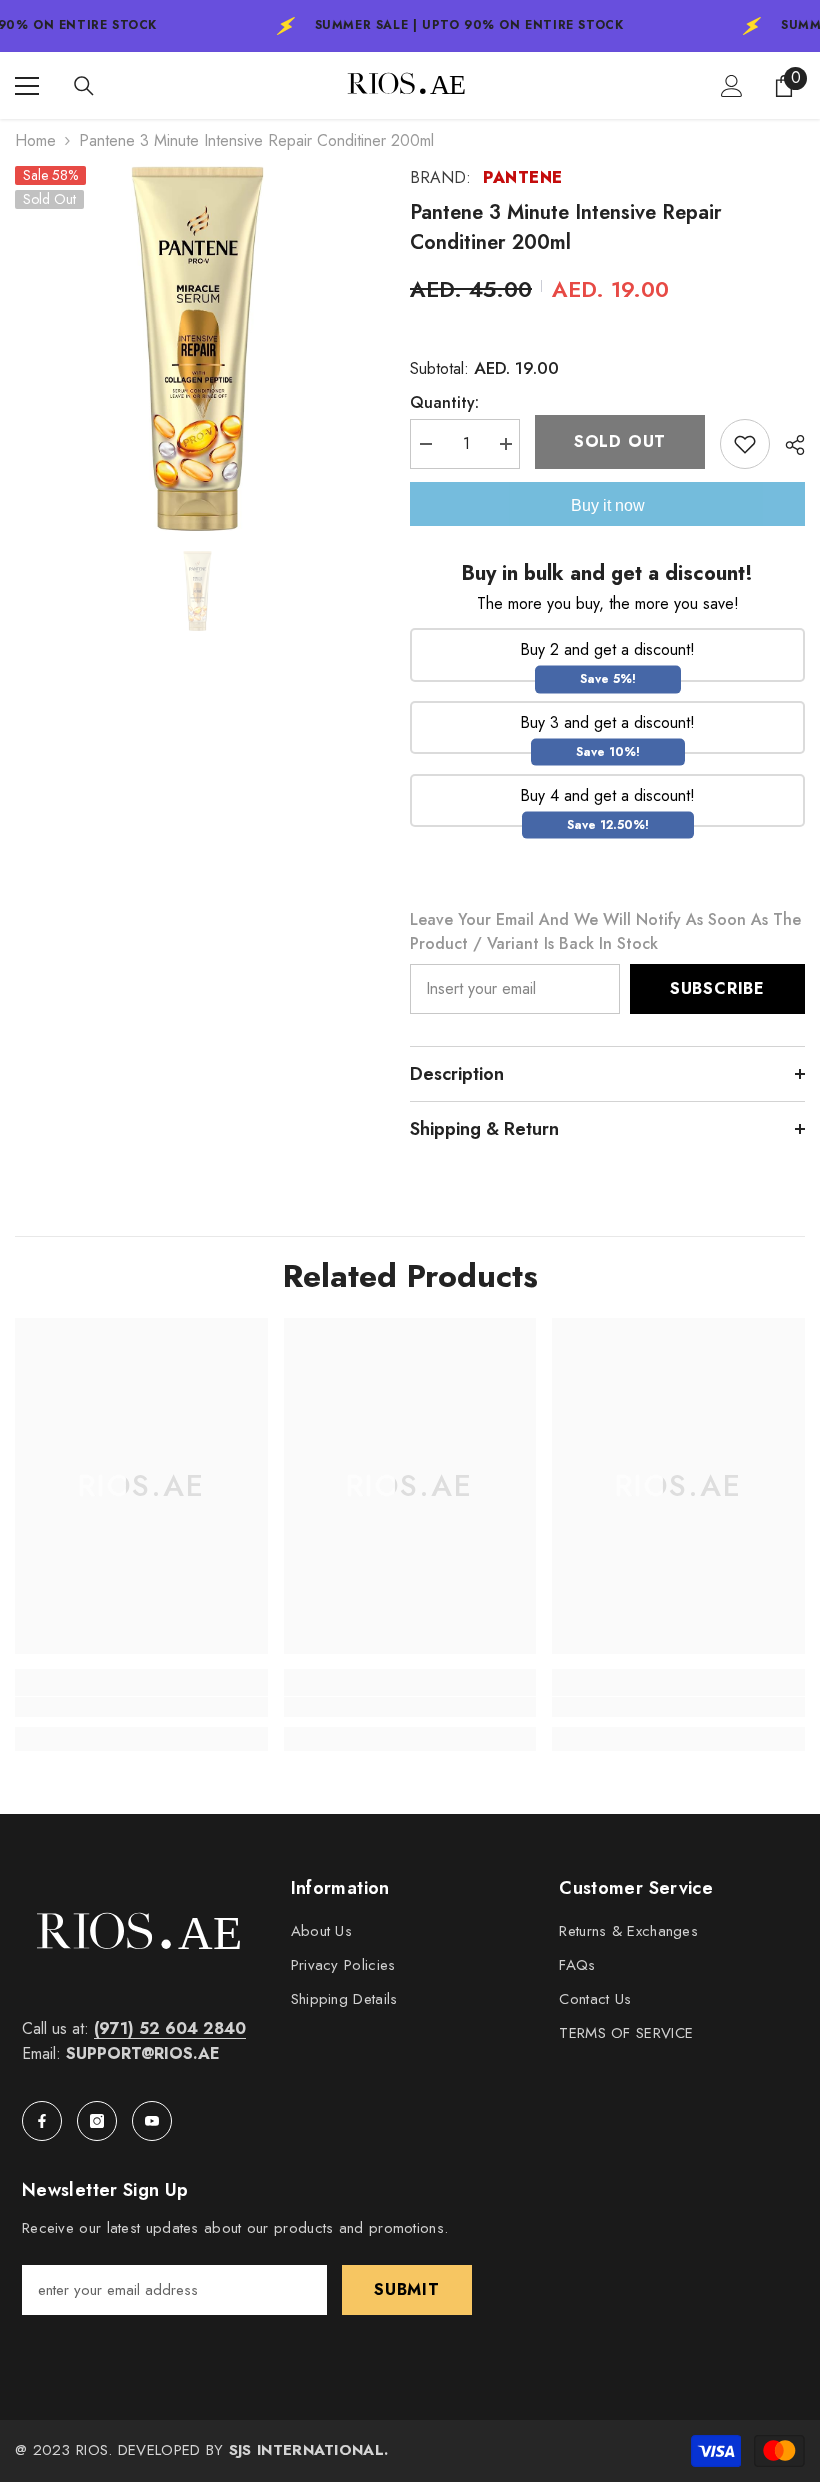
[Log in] (732, 86)
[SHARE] (787, 445)
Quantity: (444, 402)
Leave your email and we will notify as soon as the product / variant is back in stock (605, 931)
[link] (141, 1707)
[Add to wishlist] (745, 444)
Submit (407, 2289)
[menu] (27, 86)
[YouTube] (152, 2121)
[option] (197, 348)
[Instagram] (97, 2121)
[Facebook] (42, 2121)
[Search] (84, 86)
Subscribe (717, 988)
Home (35, 140)
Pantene (523, 177)
